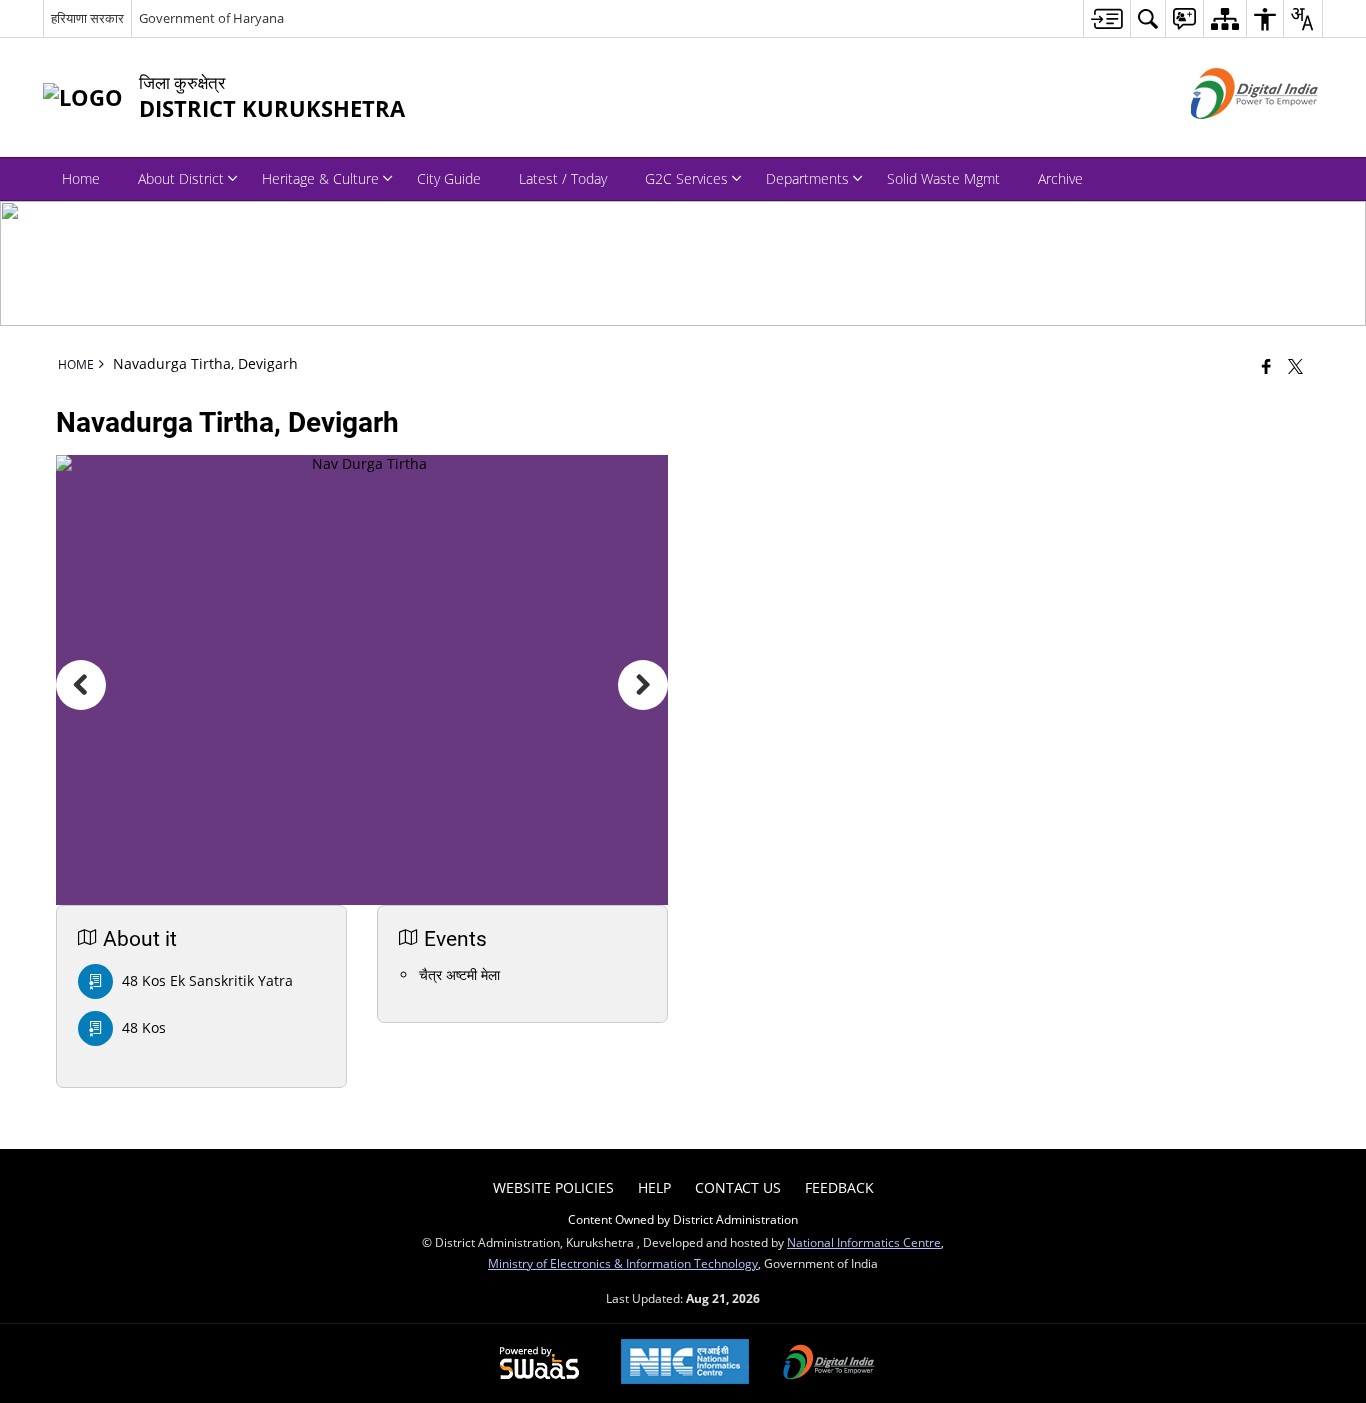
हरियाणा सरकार (87, 18)
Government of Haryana (211, 18)
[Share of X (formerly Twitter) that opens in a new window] (1295, 366)
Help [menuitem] (654, 1187)
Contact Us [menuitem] (738, 1187)
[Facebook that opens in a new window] (1266, 366)
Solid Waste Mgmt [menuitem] (943, 178)
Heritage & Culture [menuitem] (320, 178)
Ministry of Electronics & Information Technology (623, 1263)
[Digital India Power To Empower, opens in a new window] (829, 1364)
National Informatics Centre (864, 1242)
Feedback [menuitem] (839, 1187)
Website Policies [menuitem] (553, 1187)
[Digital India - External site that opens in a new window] (1229, 135)
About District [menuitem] (181, 178)
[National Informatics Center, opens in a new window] (685, 1363)
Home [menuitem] (81, 178)
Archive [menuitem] (1060, 178)
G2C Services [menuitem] (686, 178)
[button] (81, 685)
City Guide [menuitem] (449, 178)
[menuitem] (1106, 18)
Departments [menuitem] (807, 178)
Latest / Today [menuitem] (563, 178)
